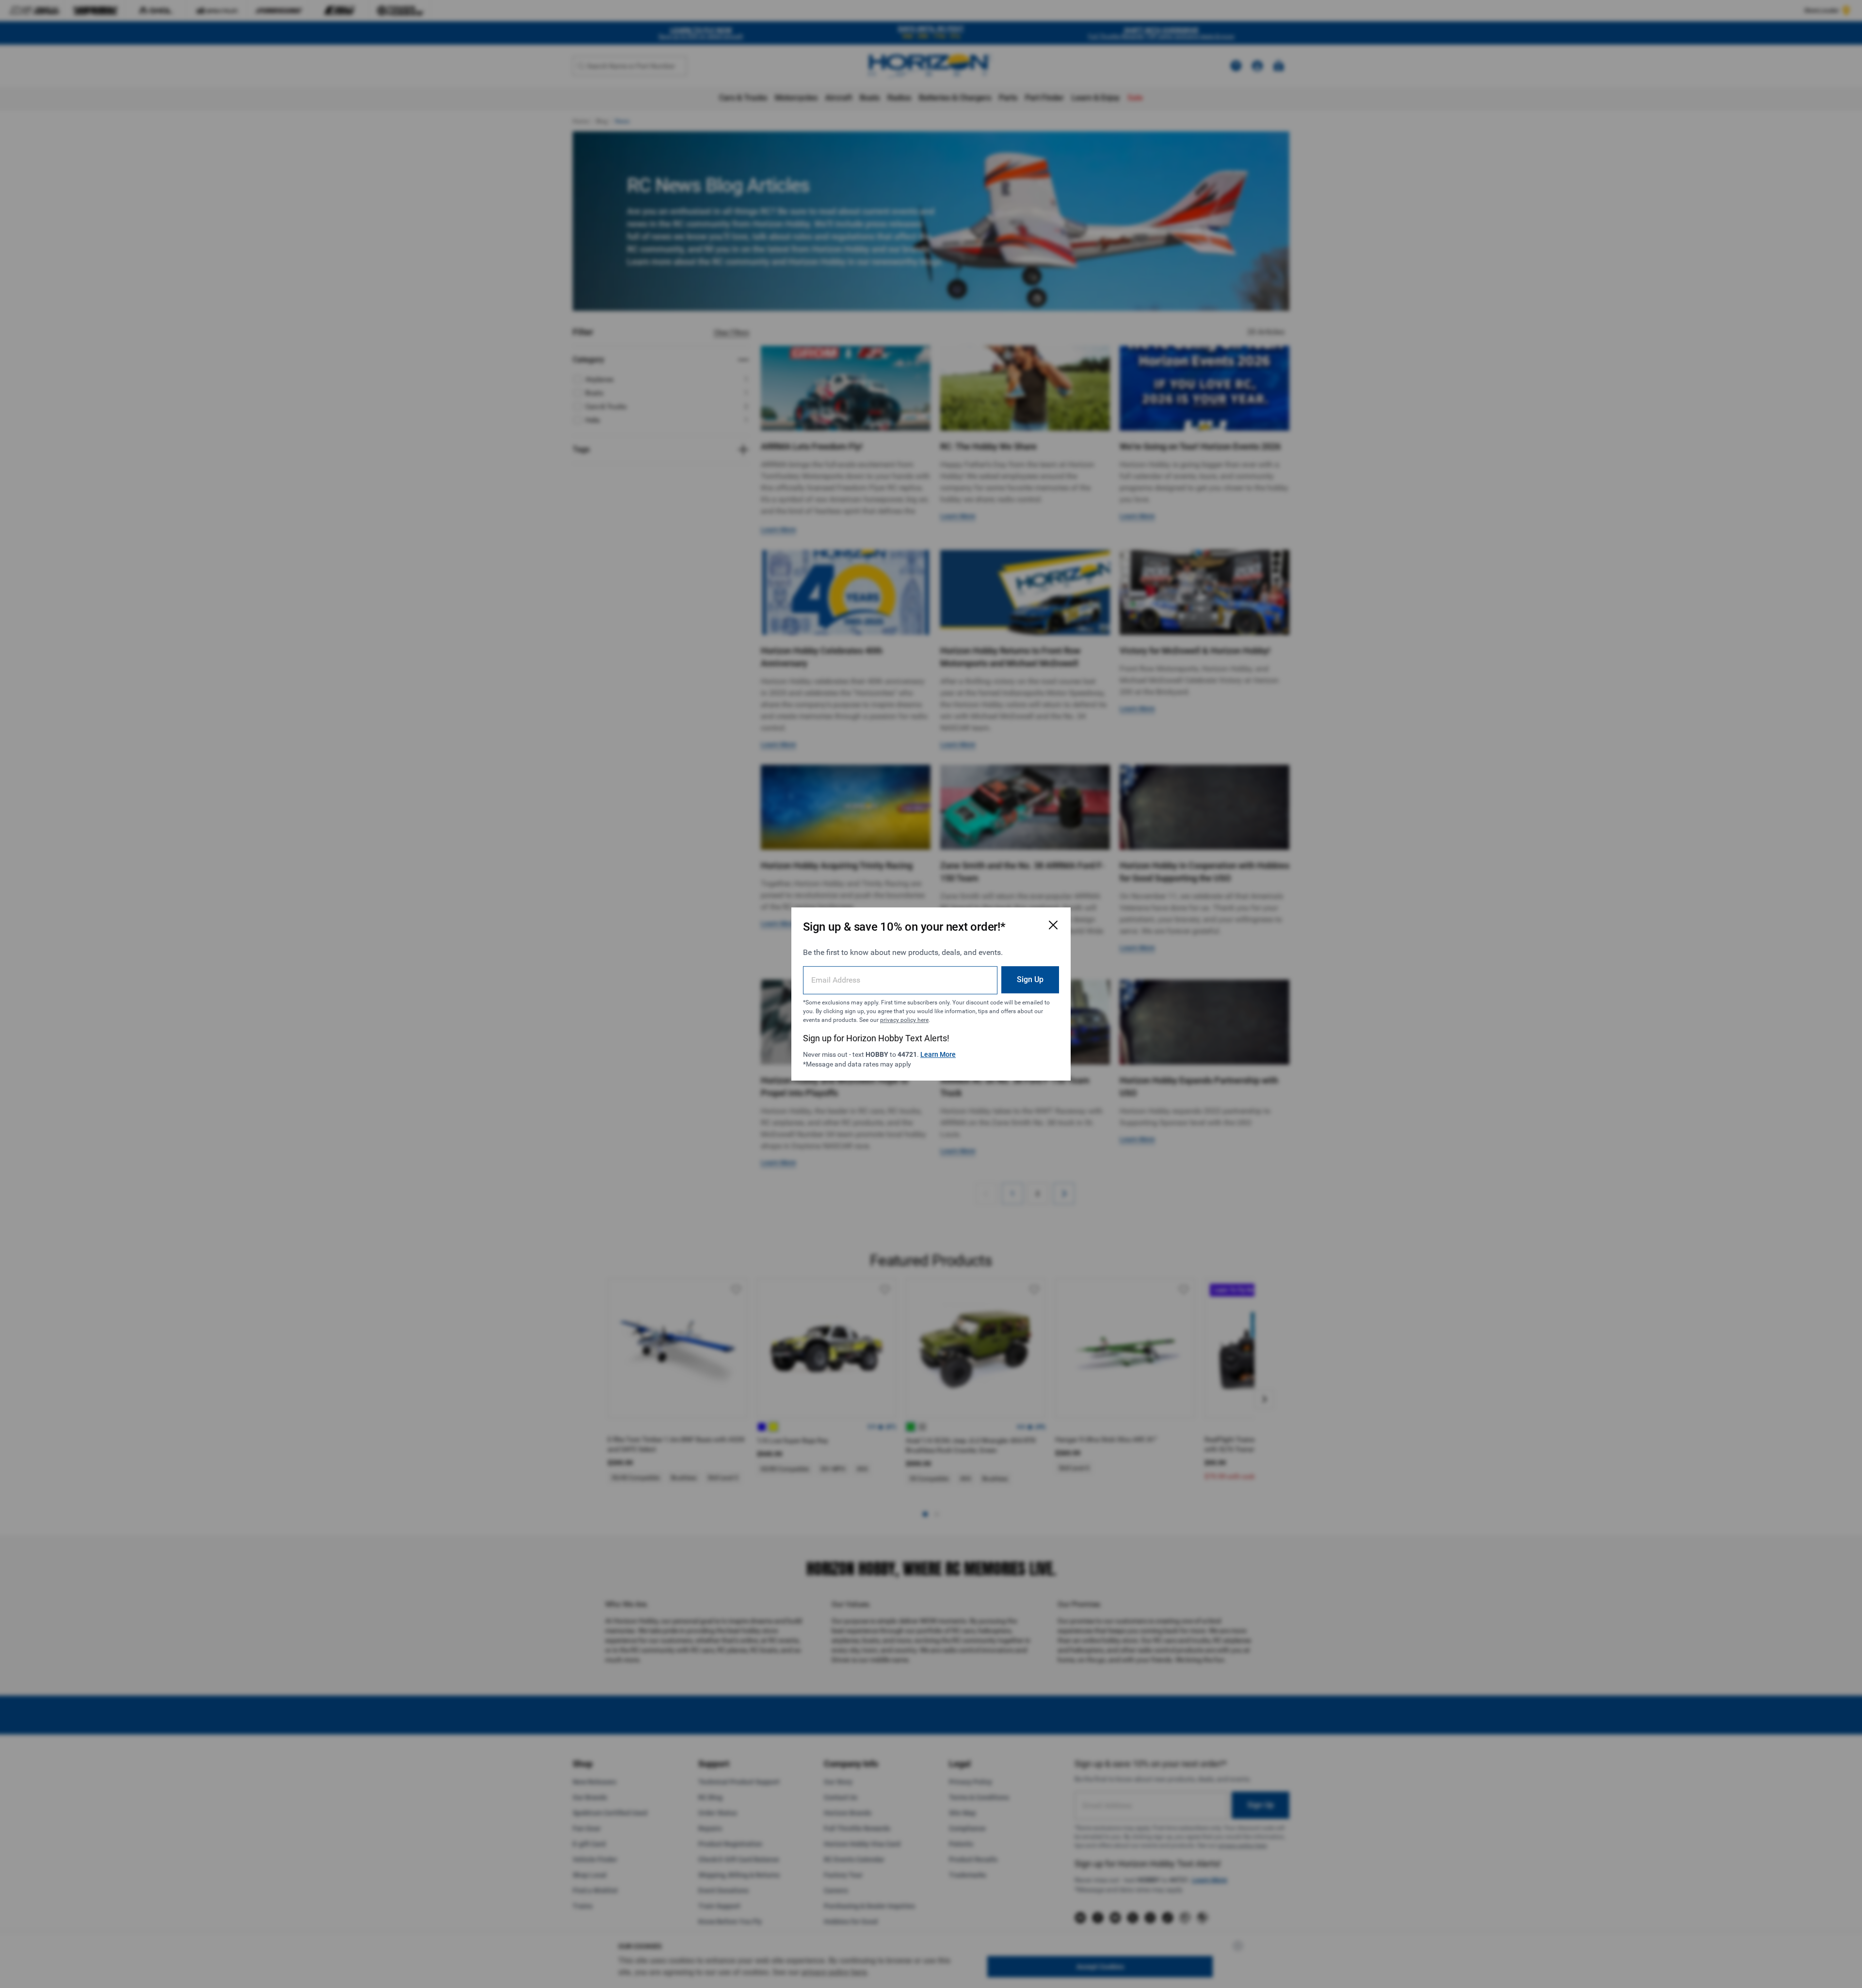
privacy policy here (904, 1020)
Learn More (938, 1054)
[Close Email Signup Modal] (1053, 925)
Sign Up (1030, 979)
